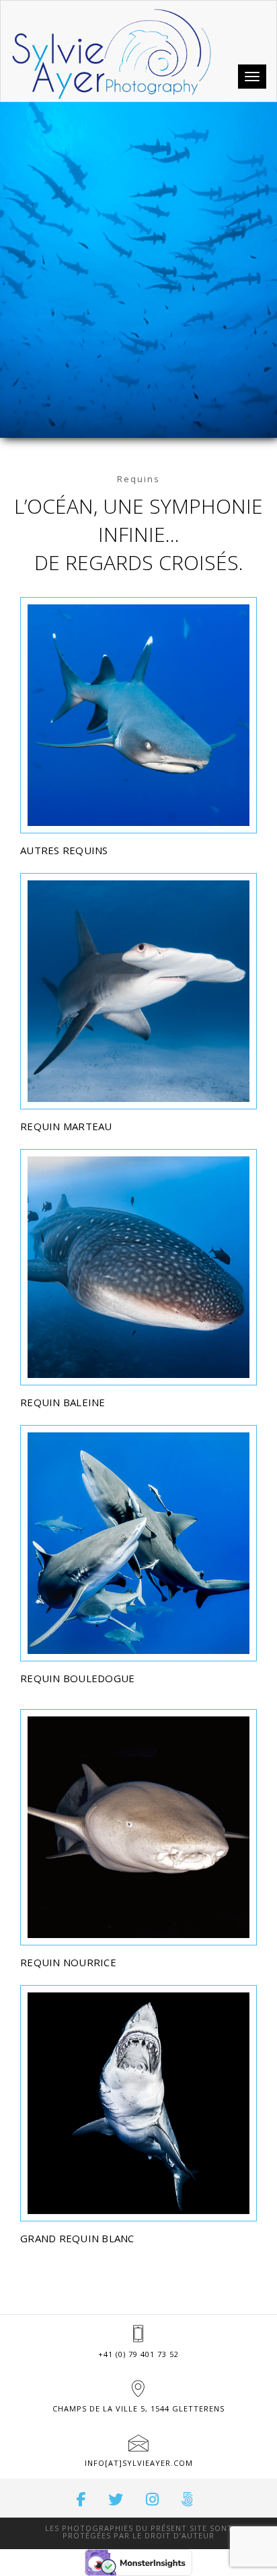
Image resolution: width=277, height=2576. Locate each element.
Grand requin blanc (77, 2238)
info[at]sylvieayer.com (139, 2463)
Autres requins (64, 850)
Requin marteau (66, 1126)
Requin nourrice (68, 1962)
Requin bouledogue (77, 1678)
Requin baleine (63, 1402)
